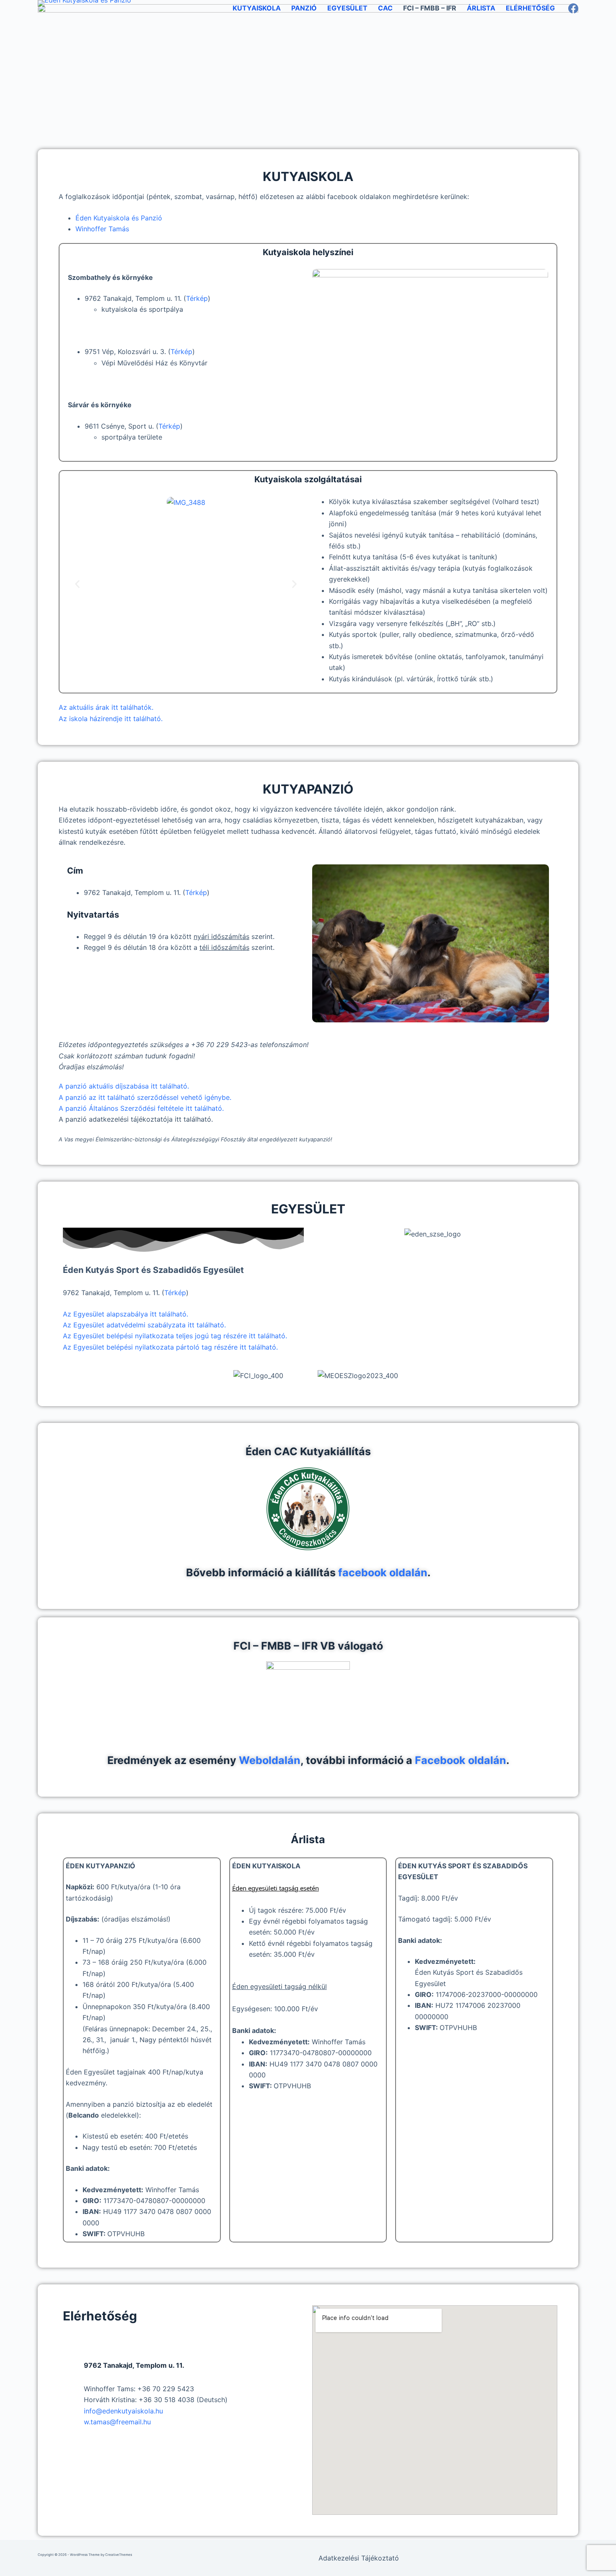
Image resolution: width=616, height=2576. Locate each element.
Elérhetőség (530, 8)
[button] (77, 584)
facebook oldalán (383, 1572)
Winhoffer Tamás (102, 229)
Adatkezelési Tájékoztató (359, 2558)
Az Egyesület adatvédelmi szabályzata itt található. (144, 1325)
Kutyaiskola (257, 8)
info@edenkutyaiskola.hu (123, 2411)
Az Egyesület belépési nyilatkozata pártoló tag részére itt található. (170, 1347)
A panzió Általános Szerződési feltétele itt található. (141, 1108)
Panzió (304, 8)
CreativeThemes (119, 2555)
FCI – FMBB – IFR (430, 8)
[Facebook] (573, 8)
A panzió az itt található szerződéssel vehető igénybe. (145, 1097)
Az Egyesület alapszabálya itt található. (126, 1314)
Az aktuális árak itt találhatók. (106, 707)
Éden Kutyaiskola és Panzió (119, 218)
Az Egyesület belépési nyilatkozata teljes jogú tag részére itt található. (175, 1336)
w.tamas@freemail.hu (117, 2422)
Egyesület (347, 8)
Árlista (481, 8)
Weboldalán (270, 1760)
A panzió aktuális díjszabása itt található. (124, 1086)
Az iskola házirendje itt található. (111, 719)
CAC (385, 8)
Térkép (197, 298)
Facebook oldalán (461, 1760)
